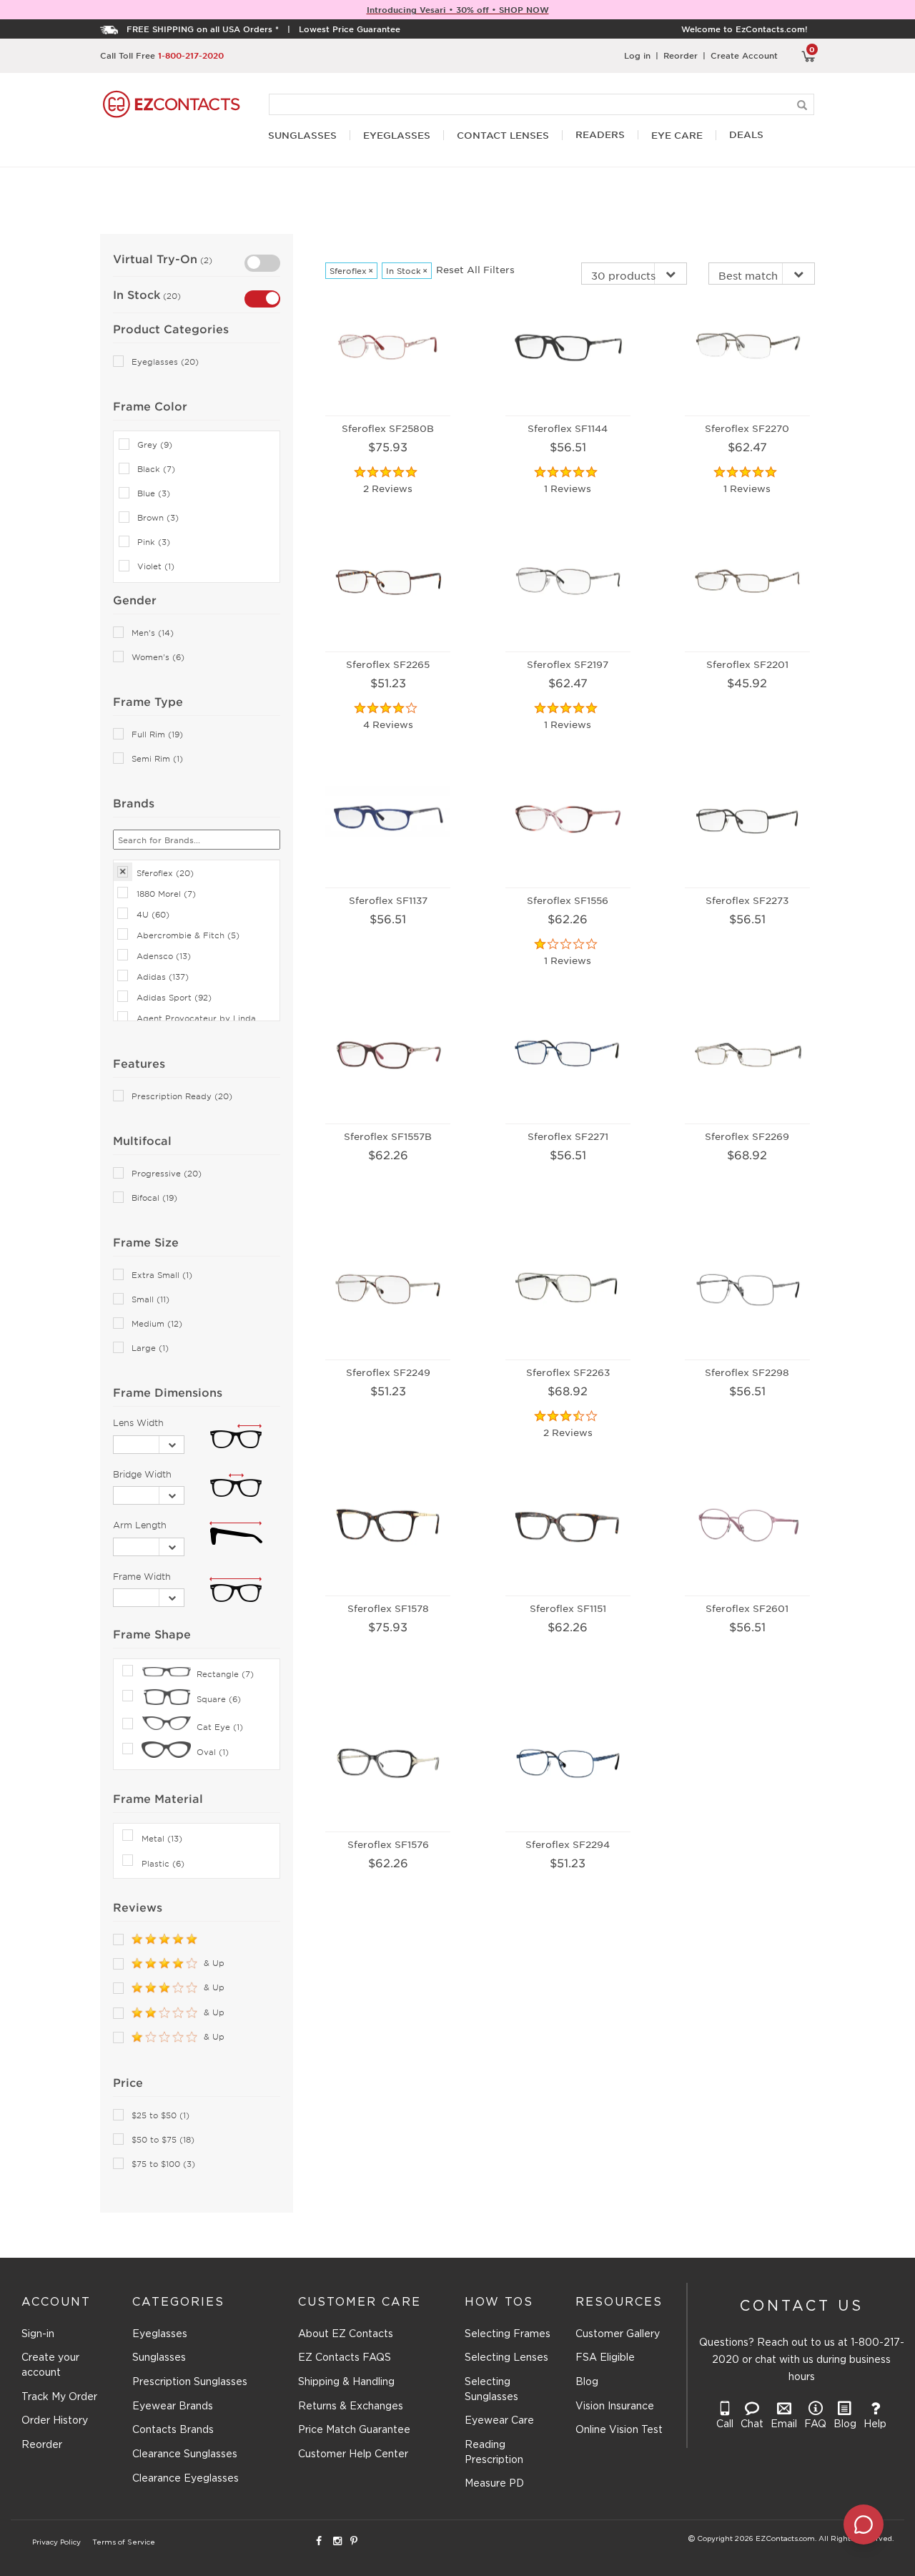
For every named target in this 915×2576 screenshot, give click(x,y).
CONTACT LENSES (503, 136)
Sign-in (38, 2334)
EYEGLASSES (397, 136)
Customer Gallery (618, 2334)
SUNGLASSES (302, 136)
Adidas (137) (163, 976)
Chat (752, 2424)
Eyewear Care (499, 2421)
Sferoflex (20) (165, 872)
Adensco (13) (164, 955)
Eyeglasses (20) (165, 362)
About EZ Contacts (346, 2334)
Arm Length (140, 1525)
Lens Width (138, 1422)
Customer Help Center (353, 2454)
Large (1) (150, 1348)
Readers (600, 135)
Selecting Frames (508, 2334)
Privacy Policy (56, 2543)
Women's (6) (158, 657)
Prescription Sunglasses (190, 2382)
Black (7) (156, 469)
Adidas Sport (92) (174, 997)
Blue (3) (154, 493)
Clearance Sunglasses (185, 2454)
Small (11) (150, 1299)
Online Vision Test (619, 2430)
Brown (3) (158, 517)
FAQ (815, 2424)
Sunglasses (159, 2358)
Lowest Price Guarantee (350, 29)
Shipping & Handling (346, 2382)
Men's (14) (153, 633)
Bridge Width (142, 1474)
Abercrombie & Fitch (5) (188, 935)
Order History (55, 2421)
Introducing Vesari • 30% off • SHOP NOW (458, 9)
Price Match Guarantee (354, 2430)
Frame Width (142, 1576)
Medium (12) (157, 1323)
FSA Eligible (605, 2358)
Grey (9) (155, 444)
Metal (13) (162, 1838)
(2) (205, 260)
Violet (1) (156, 566)
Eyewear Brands (173, 2407)
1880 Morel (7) (166, 893)
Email (784, 2424)
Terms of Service (124, 2543)
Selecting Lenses (506, 2358)
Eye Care (677, 136)
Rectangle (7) (225, 1673)
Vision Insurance (615, 2407)
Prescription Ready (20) (182, 1096)
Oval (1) (213, 1751)
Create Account (744, 55)
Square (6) (219, 1699)
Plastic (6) (163, 1863)
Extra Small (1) (162, 1275)
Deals (746, 135)
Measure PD (494, 2484)
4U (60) (153, 914)
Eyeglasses (160, 2334)
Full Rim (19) (157, 734)
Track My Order (59, 2397)
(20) (170, 295)
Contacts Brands (173, 2430)
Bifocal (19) (154, 1198)
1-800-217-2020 (191, 55)
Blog (587, 2382)
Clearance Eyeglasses (186, 2479)
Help (875, 2424)
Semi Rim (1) (157, 758)
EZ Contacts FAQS (345, 2358)
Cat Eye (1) (220, 1726)
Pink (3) (154, 542)
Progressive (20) (167, 1173)
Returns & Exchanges (351, 2407)
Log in (637, 55)
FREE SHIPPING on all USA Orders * (203, 29)
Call (725, 2424)
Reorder (681, 55)
